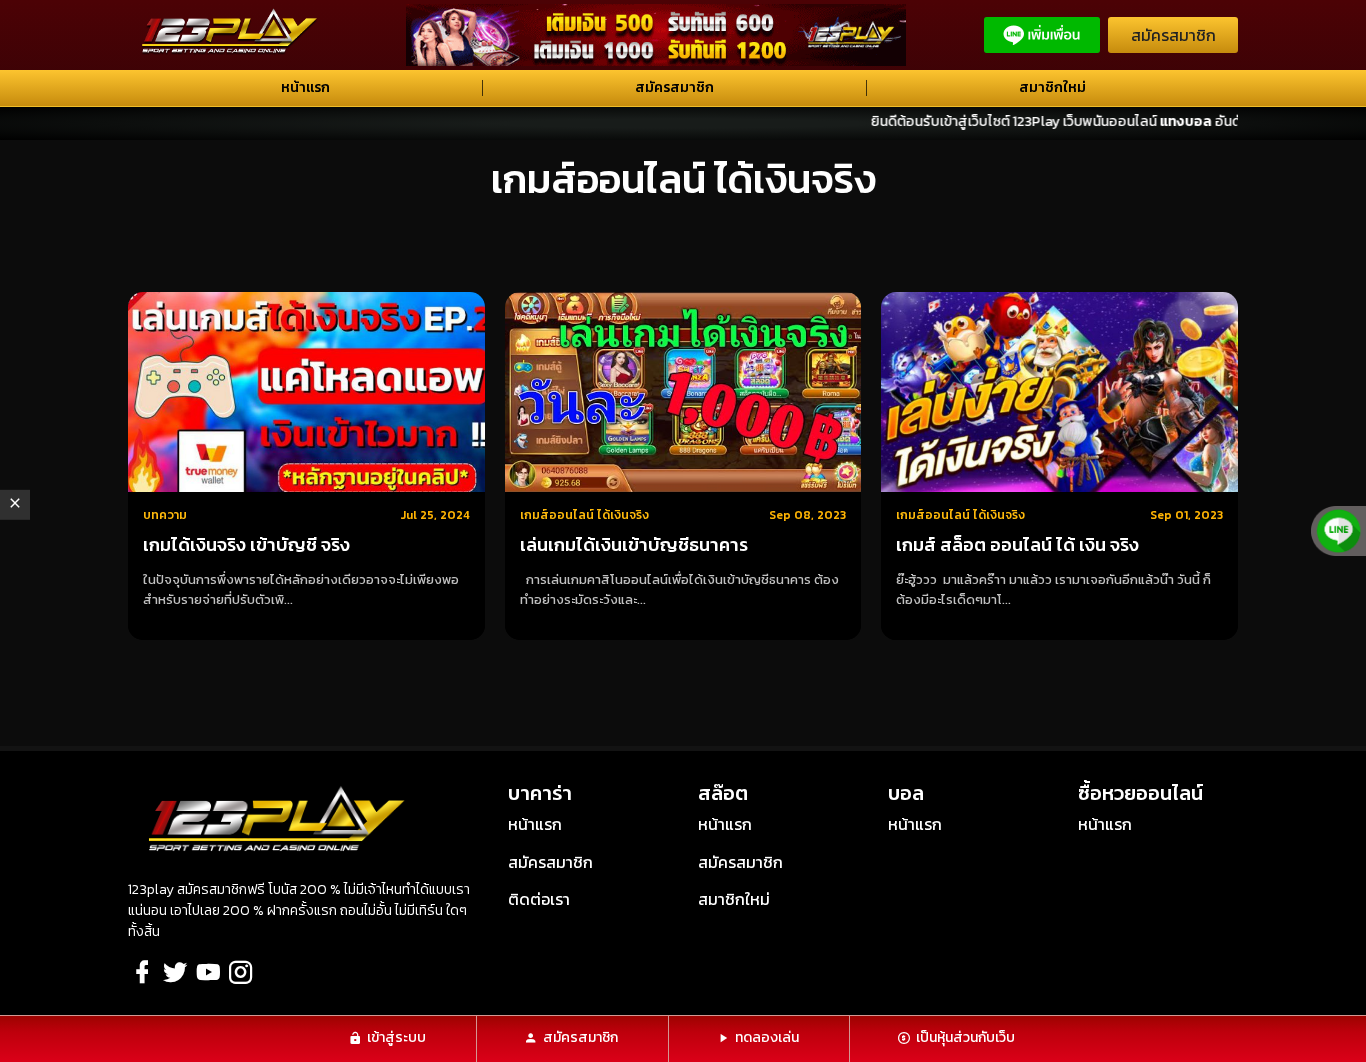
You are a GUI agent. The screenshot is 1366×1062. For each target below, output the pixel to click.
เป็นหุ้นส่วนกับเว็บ (965, 1037)
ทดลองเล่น (767, 1037)
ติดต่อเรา (539, 899)
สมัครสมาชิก (1173, 35)
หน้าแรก (305, 87)
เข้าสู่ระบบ (396, 1037)
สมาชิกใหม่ (1052, 87)
